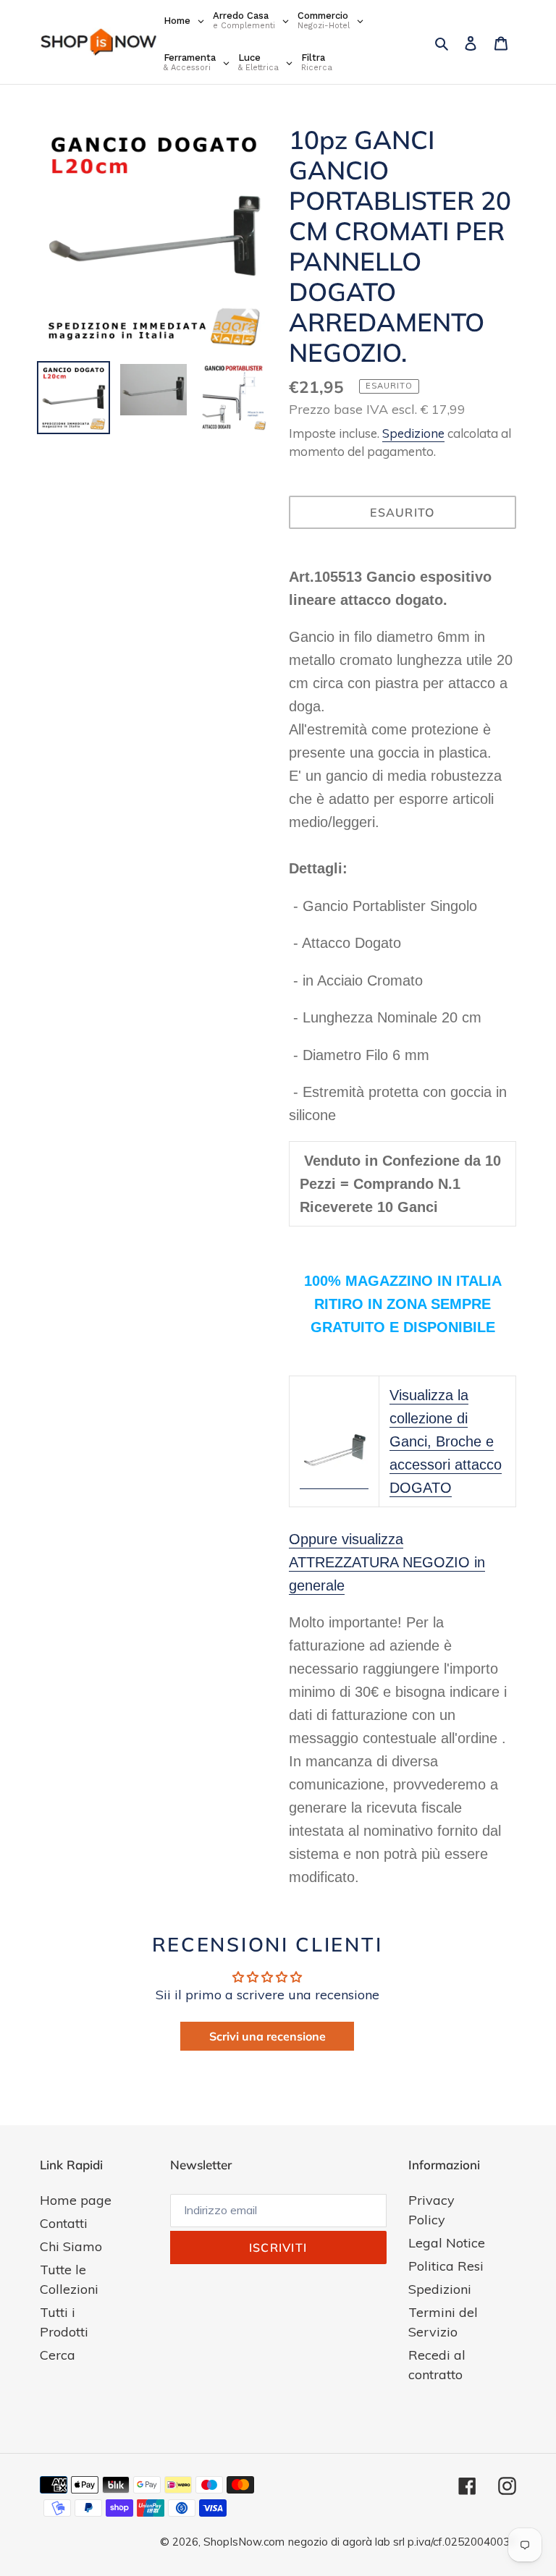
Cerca (58, 2355)
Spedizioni (440, 2289)
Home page (76, 2200)
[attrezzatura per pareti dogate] (334, 1480)
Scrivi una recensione (268, 2036)
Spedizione (413, 433)
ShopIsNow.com (244, 2542)
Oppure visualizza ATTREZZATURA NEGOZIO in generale (387, 1562)
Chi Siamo (71, 2246)
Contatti (64, 2223)
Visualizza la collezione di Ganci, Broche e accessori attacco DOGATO (446, 1441)
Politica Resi (446, 2266)
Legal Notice (447, 2243)
